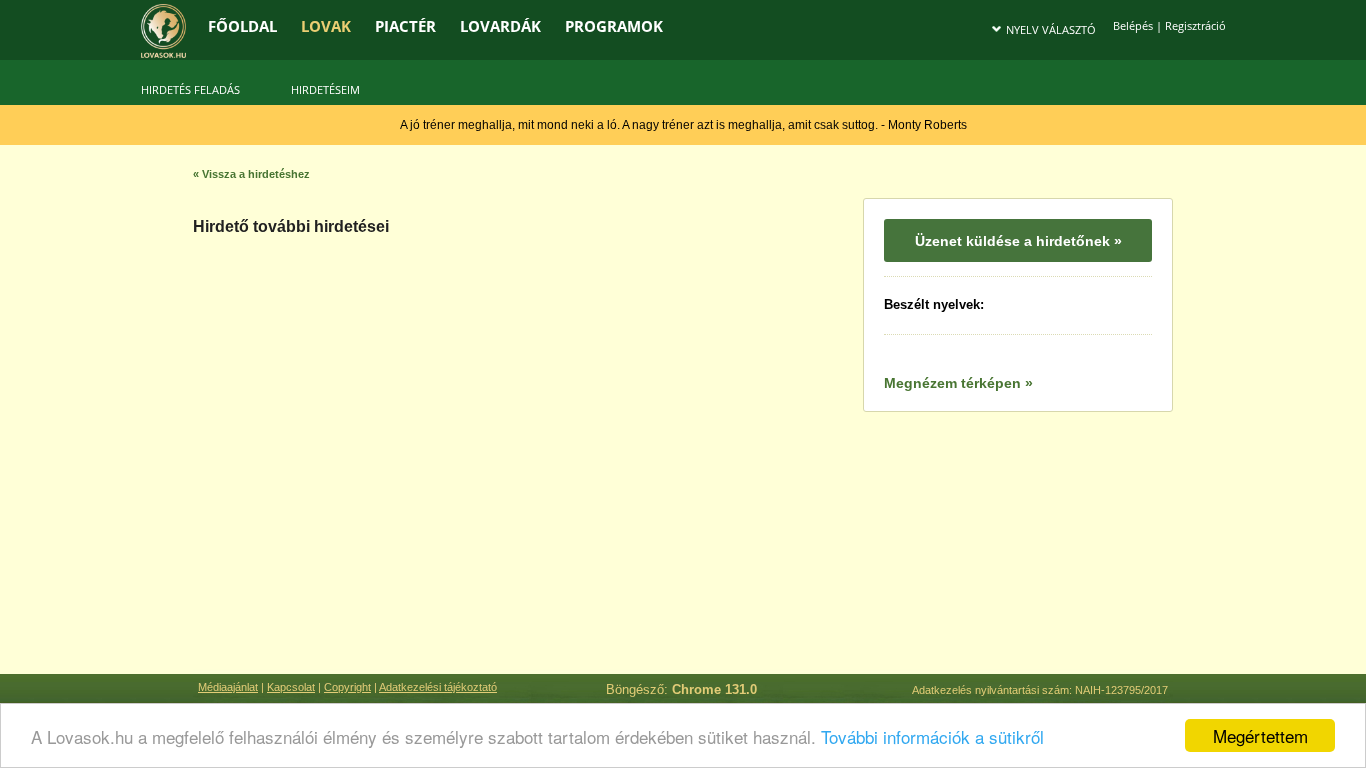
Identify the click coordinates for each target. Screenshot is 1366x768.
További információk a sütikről (932, 736)
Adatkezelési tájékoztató (438, 687)
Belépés (1133, 25)
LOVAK (326, 26)
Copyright (347, 687)
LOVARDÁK (500, 26)
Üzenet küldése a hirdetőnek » (1018, 241)
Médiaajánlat (228, 687)
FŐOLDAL (242, 26)
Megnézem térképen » (958, 383)
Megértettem (1260, 735)
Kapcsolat (291, 687)
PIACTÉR (405, 26)
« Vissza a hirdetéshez (251, 174)
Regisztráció (1195, 25)
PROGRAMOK (614, 26)
